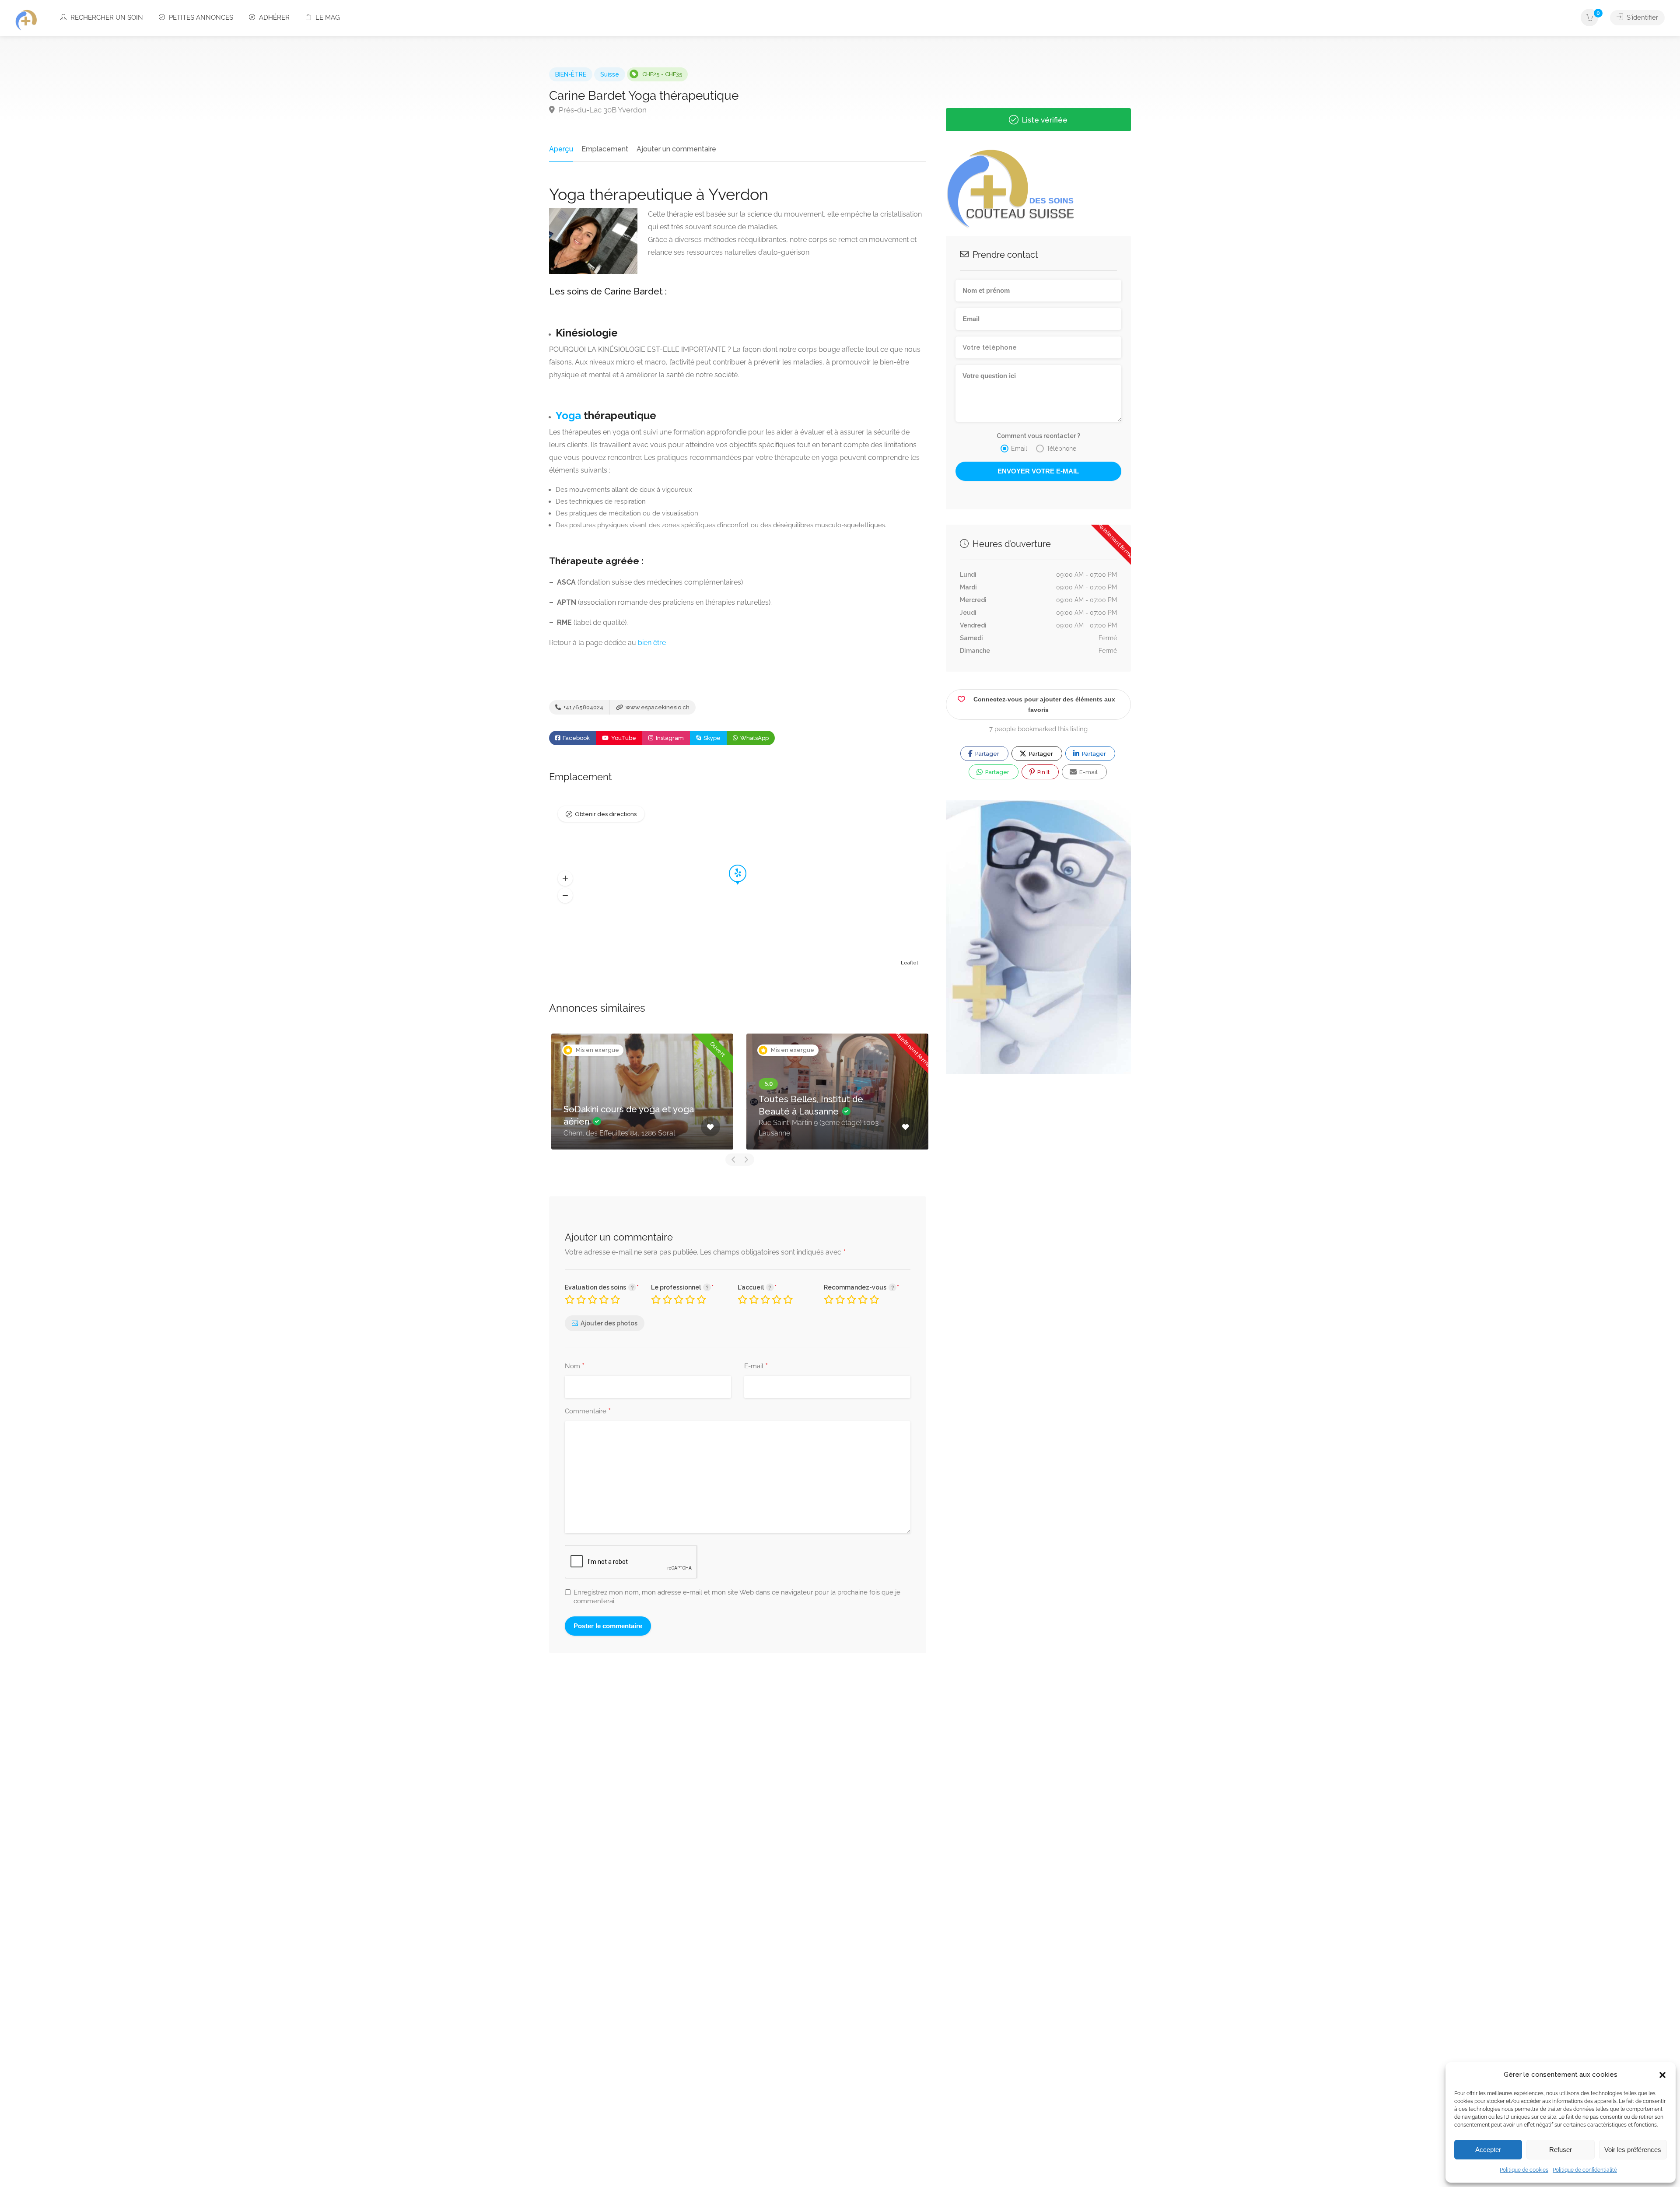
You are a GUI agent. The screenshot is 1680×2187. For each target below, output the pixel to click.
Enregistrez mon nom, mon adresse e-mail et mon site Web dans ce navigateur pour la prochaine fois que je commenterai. (737, 1597)
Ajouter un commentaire (676, 149)
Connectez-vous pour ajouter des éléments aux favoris (1044, 704)
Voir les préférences (1633, 2150)
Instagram (669, 738)
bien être (652, 643)
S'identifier (1641, 18)
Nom (575, 1367)
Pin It (1043, 772)
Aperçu (561, 149)
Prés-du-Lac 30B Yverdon (602, 110)
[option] (732, 1092)
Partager (987, 754)
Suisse (610, 74)
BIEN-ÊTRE (571, 74)
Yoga (568, 415)
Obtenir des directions (606, 814)
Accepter (1488, 2150)
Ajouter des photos (609, 1323)
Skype (711, 738)
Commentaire (588, 1412)
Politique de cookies (1524, 2170)
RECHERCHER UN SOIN (106, 18)
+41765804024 (583, 707)
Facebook (576, 738)
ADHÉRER (273, 18)
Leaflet (910, 963)
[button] (1662, 2075)
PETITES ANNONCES (200, 18)
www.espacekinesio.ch (657, 707)
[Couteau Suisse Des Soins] (26, 20)
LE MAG (327, 18)
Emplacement (605, 149)
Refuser (1561, 2150)
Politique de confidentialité (1585, 2170)
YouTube (623, 738)
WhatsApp (754, 738)
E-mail (756, 1367)
